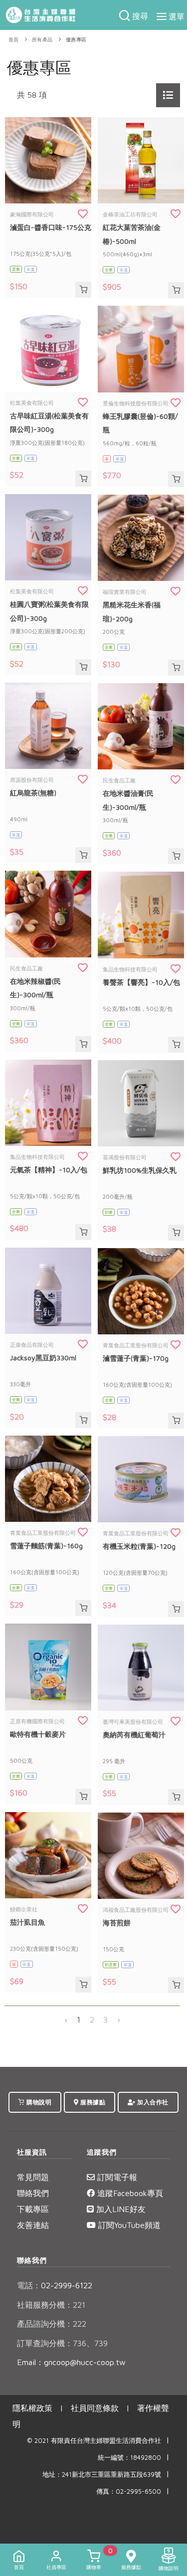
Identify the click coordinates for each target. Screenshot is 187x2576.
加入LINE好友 (120, 2209)
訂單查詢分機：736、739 (62, 2343)
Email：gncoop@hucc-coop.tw (71, 2362)
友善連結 (33, 2225)
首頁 (14, 40)
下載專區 (33, 2209)
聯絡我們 (33, 2193)
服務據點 (92, 2102)
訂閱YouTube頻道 (128, 2225)
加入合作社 (152, 2102)
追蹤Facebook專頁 (129, 2193)
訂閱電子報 (116, 2177)
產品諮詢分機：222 (52, 2324)
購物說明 (38, 2102)
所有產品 (42, 40)
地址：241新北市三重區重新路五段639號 (102, 2475)
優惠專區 (76, 40)
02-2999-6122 (55, 2285)
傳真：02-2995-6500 (129, 2491)
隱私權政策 (32, 2408)
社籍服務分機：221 (51, 2305)
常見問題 (33, 2177)
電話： (29, 2285)
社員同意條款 (95, 2408)
